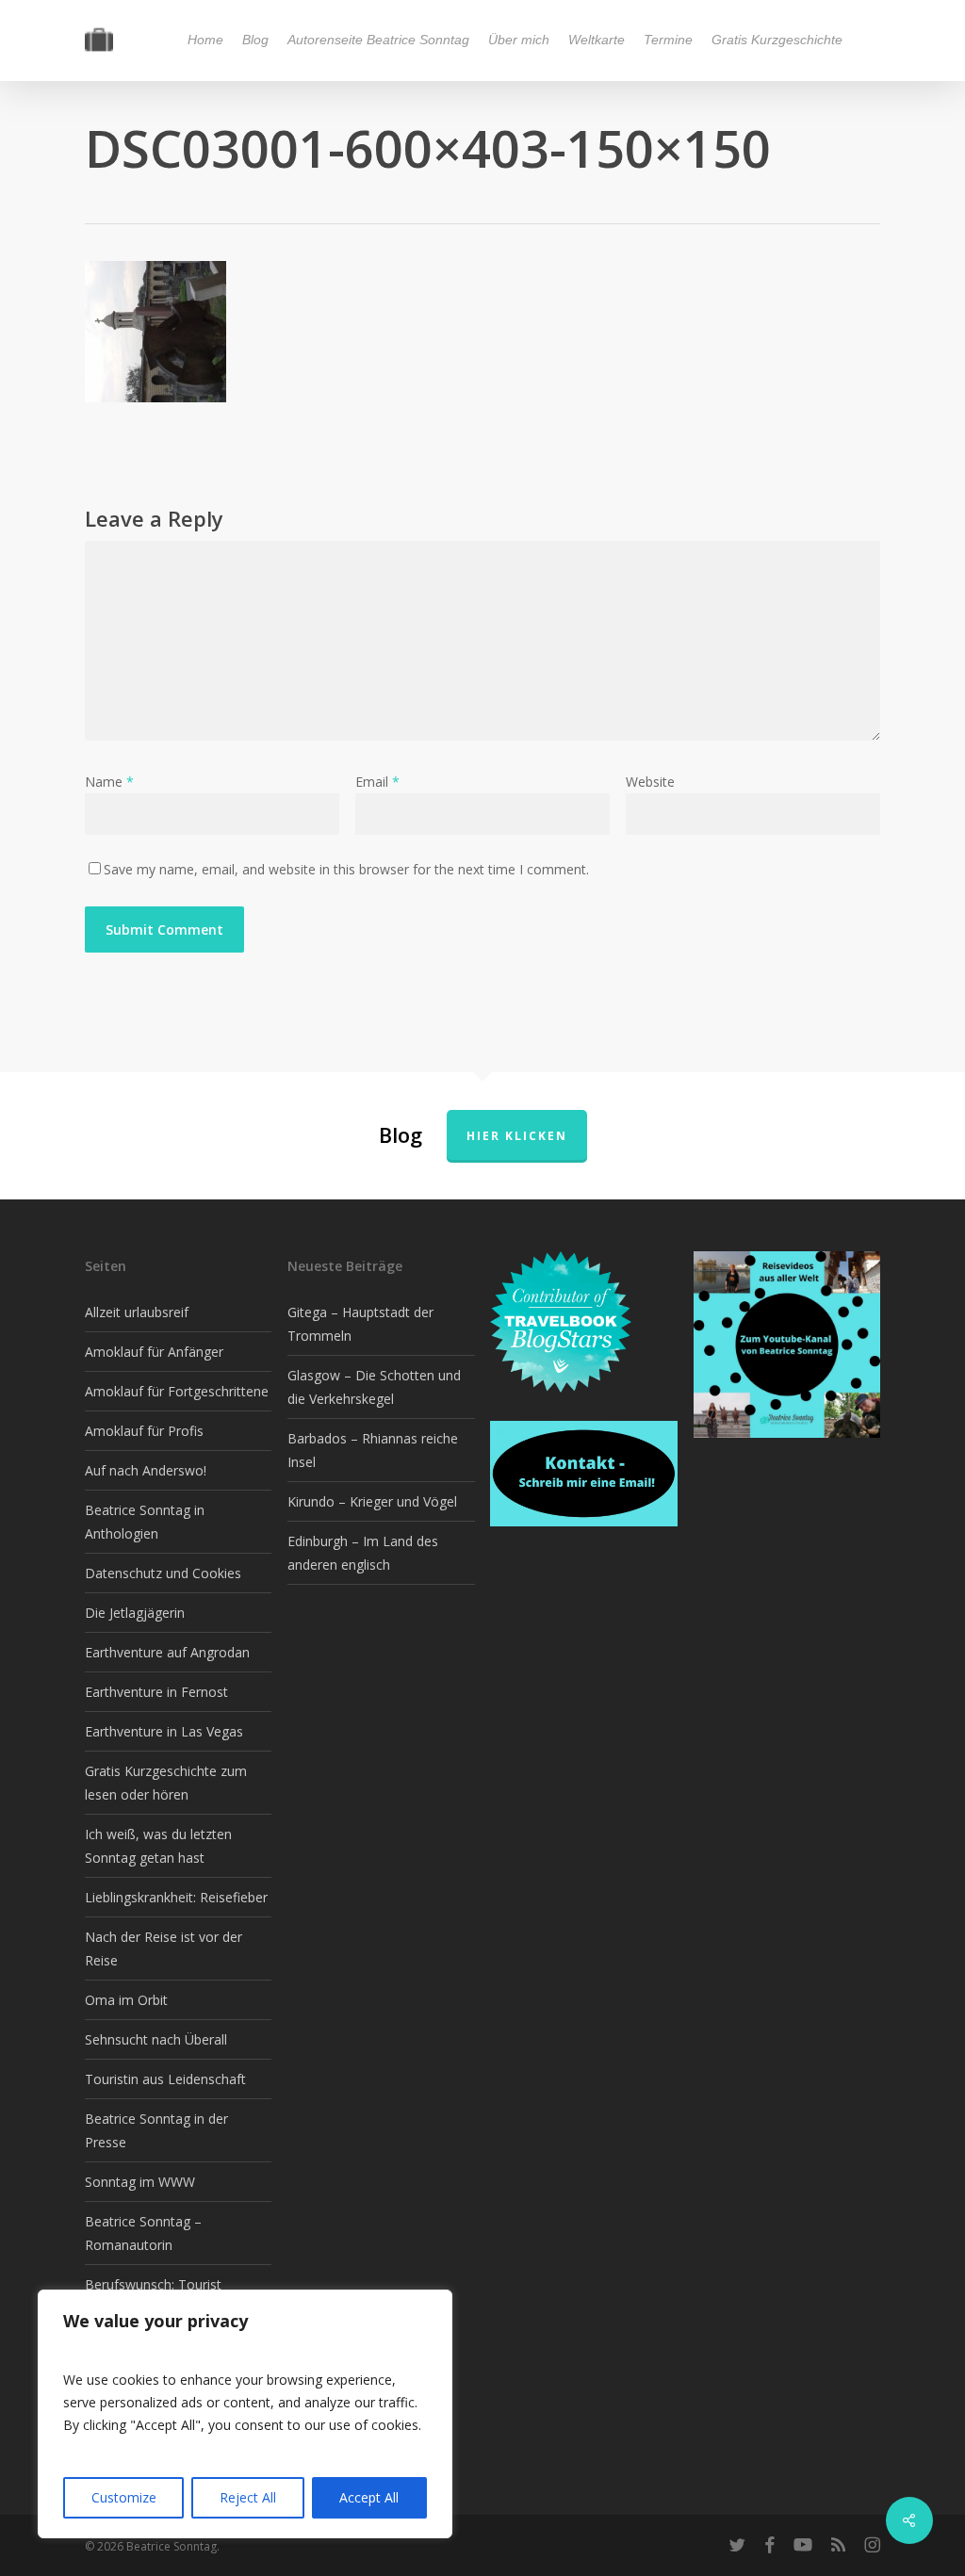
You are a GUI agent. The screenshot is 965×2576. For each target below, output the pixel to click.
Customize (124, 2497)
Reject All (248, 2497)
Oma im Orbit (126, 2000)
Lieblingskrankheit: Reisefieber (176, 1897)
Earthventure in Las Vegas (164, 1731)
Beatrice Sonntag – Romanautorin (143, 2233)
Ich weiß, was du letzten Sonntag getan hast (158, 1846)
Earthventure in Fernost (156, 1692)
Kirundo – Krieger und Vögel (372, 1501)
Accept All (369, 2497)
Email (377, 782)
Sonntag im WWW (140, 2182)
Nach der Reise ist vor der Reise (164, 1948)
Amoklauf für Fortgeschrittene (177, 1391)
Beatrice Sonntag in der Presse (156, 2130)
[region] (245, 2414)
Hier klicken (517, 1136)
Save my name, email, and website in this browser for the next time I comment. (346, 869)
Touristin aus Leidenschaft (165, 2079)
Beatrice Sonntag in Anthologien (145, 1522)
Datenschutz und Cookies (163, 1573)
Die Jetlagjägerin (135, 1613)
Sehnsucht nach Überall (156, 2039)
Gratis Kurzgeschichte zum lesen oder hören (166, 1783)
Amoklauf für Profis (144, 1431)
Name (109, 782)
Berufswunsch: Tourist (153, 2284)
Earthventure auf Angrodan (167, 1652)
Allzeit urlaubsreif (137, 1312)
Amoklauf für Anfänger (154, 1352)
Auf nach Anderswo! (146, 1470)
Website (650, 782)
